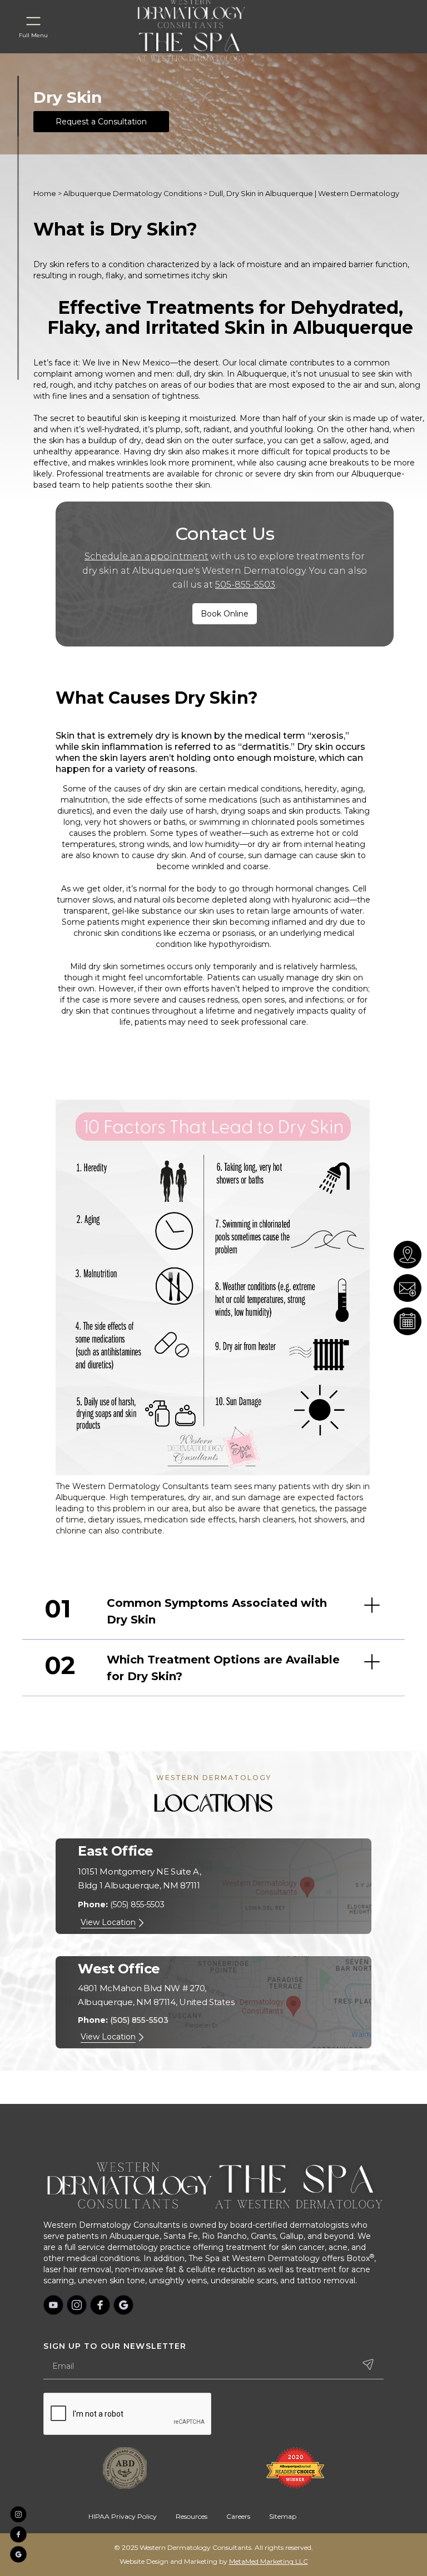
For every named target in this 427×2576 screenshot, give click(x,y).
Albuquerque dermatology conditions (133, 194)
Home (45, 194)
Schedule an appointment (147, 556)
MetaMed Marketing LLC (269, 2561)
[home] (205, 46)
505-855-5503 (245, 585)
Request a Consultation (101, 122)
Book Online (225, 614)
